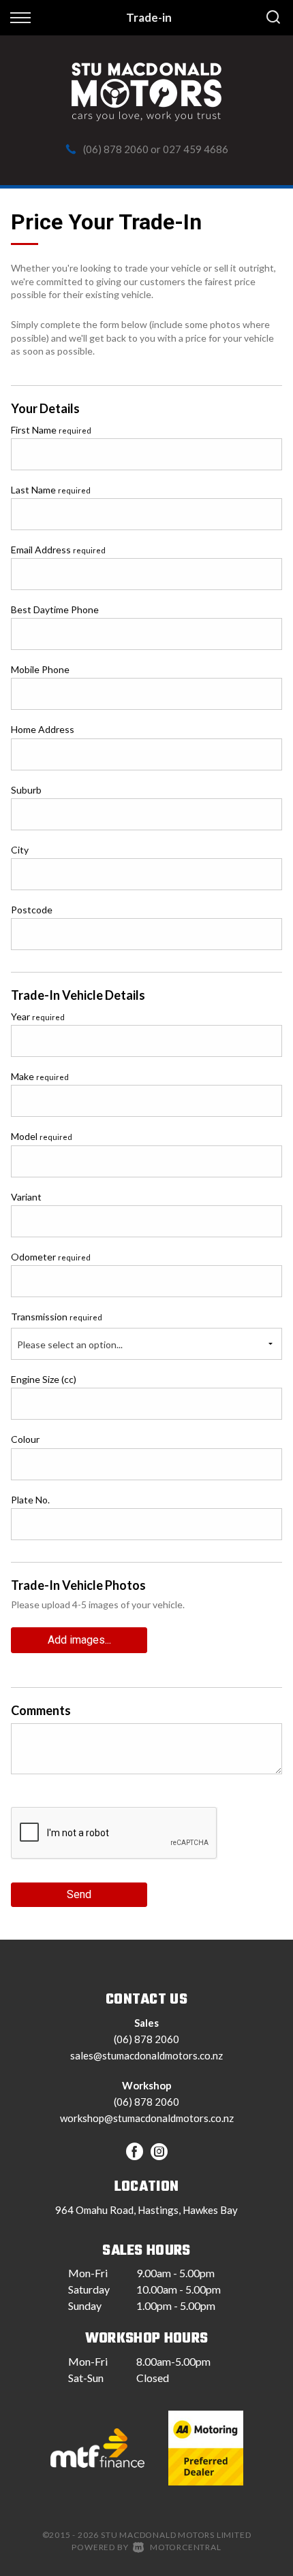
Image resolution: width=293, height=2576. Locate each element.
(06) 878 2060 (116, 149)
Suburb (26, 790)
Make (40, 1076)
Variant (26, 1197)
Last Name (51, 490)
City (20, 850)
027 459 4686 (196, 149)
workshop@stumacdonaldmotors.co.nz (147, 2118)
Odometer (51, 1257)
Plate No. (30, 1500)
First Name (51, 430)
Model (42, 1136)
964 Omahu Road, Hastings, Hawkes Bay (146, 2210)
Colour (25, 1439)
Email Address (58, 550)
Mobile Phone (40, 669)
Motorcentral (185, 2547)
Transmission (57, 1317)
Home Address (43, 729)
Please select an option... (70, 1344)
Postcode (32, 910)
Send (79, 1894)
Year (38, 1016)
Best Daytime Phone (55, 609)
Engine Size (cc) (44, 1379)
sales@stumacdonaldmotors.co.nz (146, 2055)
